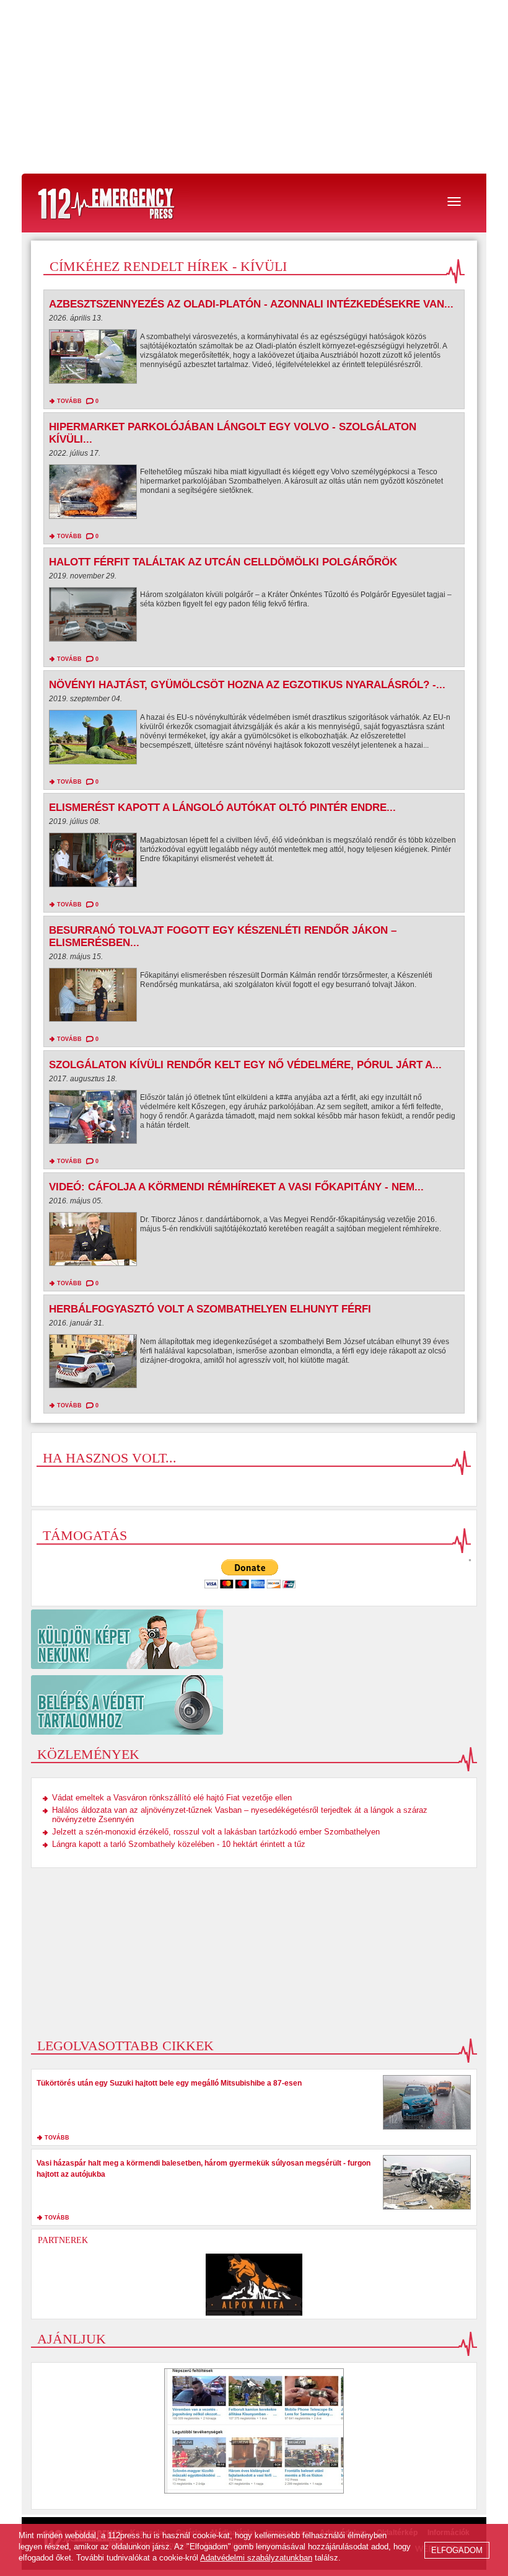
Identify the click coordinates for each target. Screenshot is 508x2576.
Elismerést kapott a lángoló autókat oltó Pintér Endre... (222, 808)
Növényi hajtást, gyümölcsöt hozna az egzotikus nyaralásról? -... (247, 685)
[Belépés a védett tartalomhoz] (254, 1705)
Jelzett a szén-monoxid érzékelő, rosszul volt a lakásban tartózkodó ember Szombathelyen (216, 1832)
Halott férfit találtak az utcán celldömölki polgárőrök (223, 562)
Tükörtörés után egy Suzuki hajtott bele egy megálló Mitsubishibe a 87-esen (169, 2083)
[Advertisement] (254, 87)
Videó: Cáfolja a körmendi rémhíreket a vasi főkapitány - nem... (236, 1187)
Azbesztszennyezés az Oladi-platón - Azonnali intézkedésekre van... (251, 304)
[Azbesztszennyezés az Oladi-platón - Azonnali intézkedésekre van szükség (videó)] (93, 360)
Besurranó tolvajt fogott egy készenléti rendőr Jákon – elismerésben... (223, 936)
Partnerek (63, 2240)
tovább (69, 401)
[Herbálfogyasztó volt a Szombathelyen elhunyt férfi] (93, 1364)
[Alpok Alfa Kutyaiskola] (254, 2285)
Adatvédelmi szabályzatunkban (256, 2558)
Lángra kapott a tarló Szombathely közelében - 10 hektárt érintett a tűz (179, 1844)
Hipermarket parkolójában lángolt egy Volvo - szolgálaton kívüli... (233, 433)
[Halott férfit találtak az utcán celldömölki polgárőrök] (93, 617)
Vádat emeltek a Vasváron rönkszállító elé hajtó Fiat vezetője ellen (172, 1798)
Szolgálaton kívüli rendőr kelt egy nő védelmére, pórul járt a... (245, 1065)
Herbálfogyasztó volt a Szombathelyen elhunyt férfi (210, 1309)
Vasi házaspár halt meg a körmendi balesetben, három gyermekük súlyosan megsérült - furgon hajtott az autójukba (204, 2169)
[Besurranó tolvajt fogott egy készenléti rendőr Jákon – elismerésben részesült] (93, 998)
